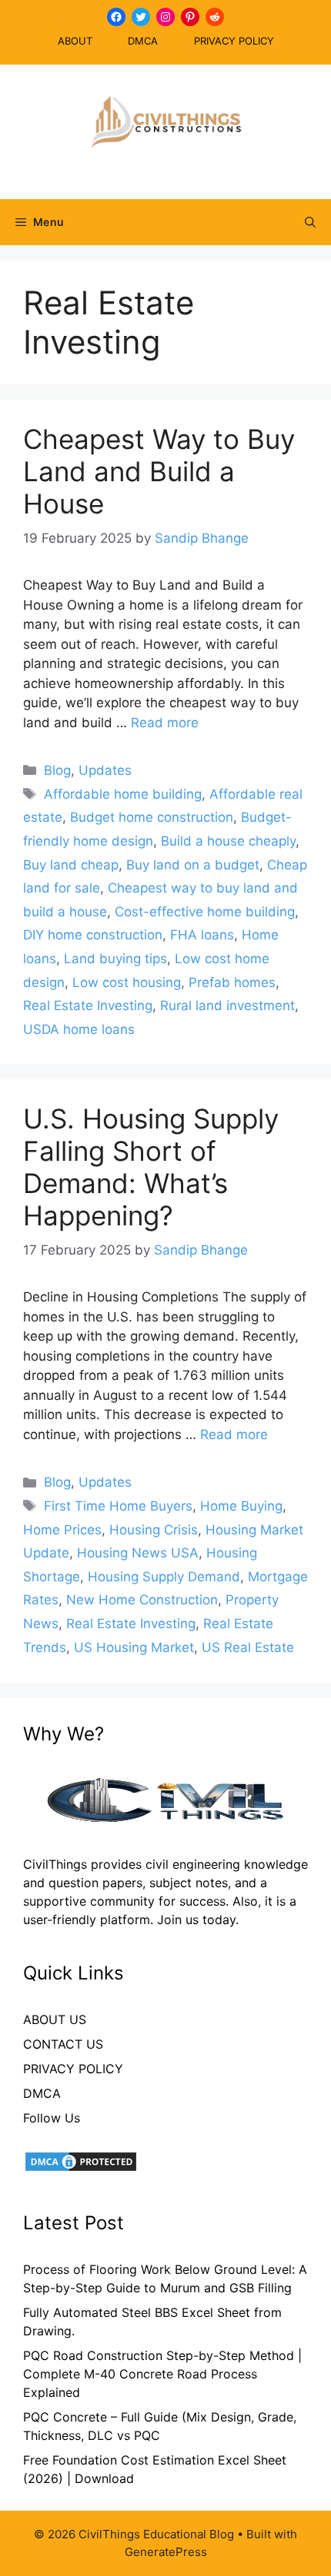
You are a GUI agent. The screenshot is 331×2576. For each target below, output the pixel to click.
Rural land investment (227, 1005)
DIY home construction (93, 935)
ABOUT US (55, 2019)
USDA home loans (79, 1029)
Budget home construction (152, 817)
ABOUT (75, 41)
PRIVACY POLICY (234, 41)
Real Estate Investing (88, 1005)
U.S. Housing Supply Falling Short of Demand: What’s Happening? (151, 1167)
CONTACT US (63, 2044)
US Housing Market (134, 1647)
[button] (310, 222)
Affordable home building (123, 794)
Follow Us (52, 2118)
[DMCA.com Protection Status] (81, 2169)
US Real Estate (248, 1647)
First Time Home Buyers (118, 1506)
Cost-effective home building (205, 912)
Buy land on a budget (193, 865)
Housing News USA (138, 1553)
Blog (57, 770)
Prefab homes (232, 982)
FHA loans (202, 935)
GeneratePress (166, 2552)
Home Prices (62, 1530)
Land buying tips (115, 959)
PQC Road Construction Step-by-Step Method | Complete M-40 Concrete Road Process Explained (162, 2374)
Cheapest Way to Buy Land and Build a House (159, 471)
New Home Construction (142, 1600)
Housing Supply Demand (164, 1577)
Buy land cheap (71, 865)
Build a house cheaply (228, 841)
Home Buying (241, 1506)
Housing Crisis (154, 1530)
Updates (105, 770)
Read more (165, 723)
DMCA (143, 41)
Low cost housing (127, 982)
